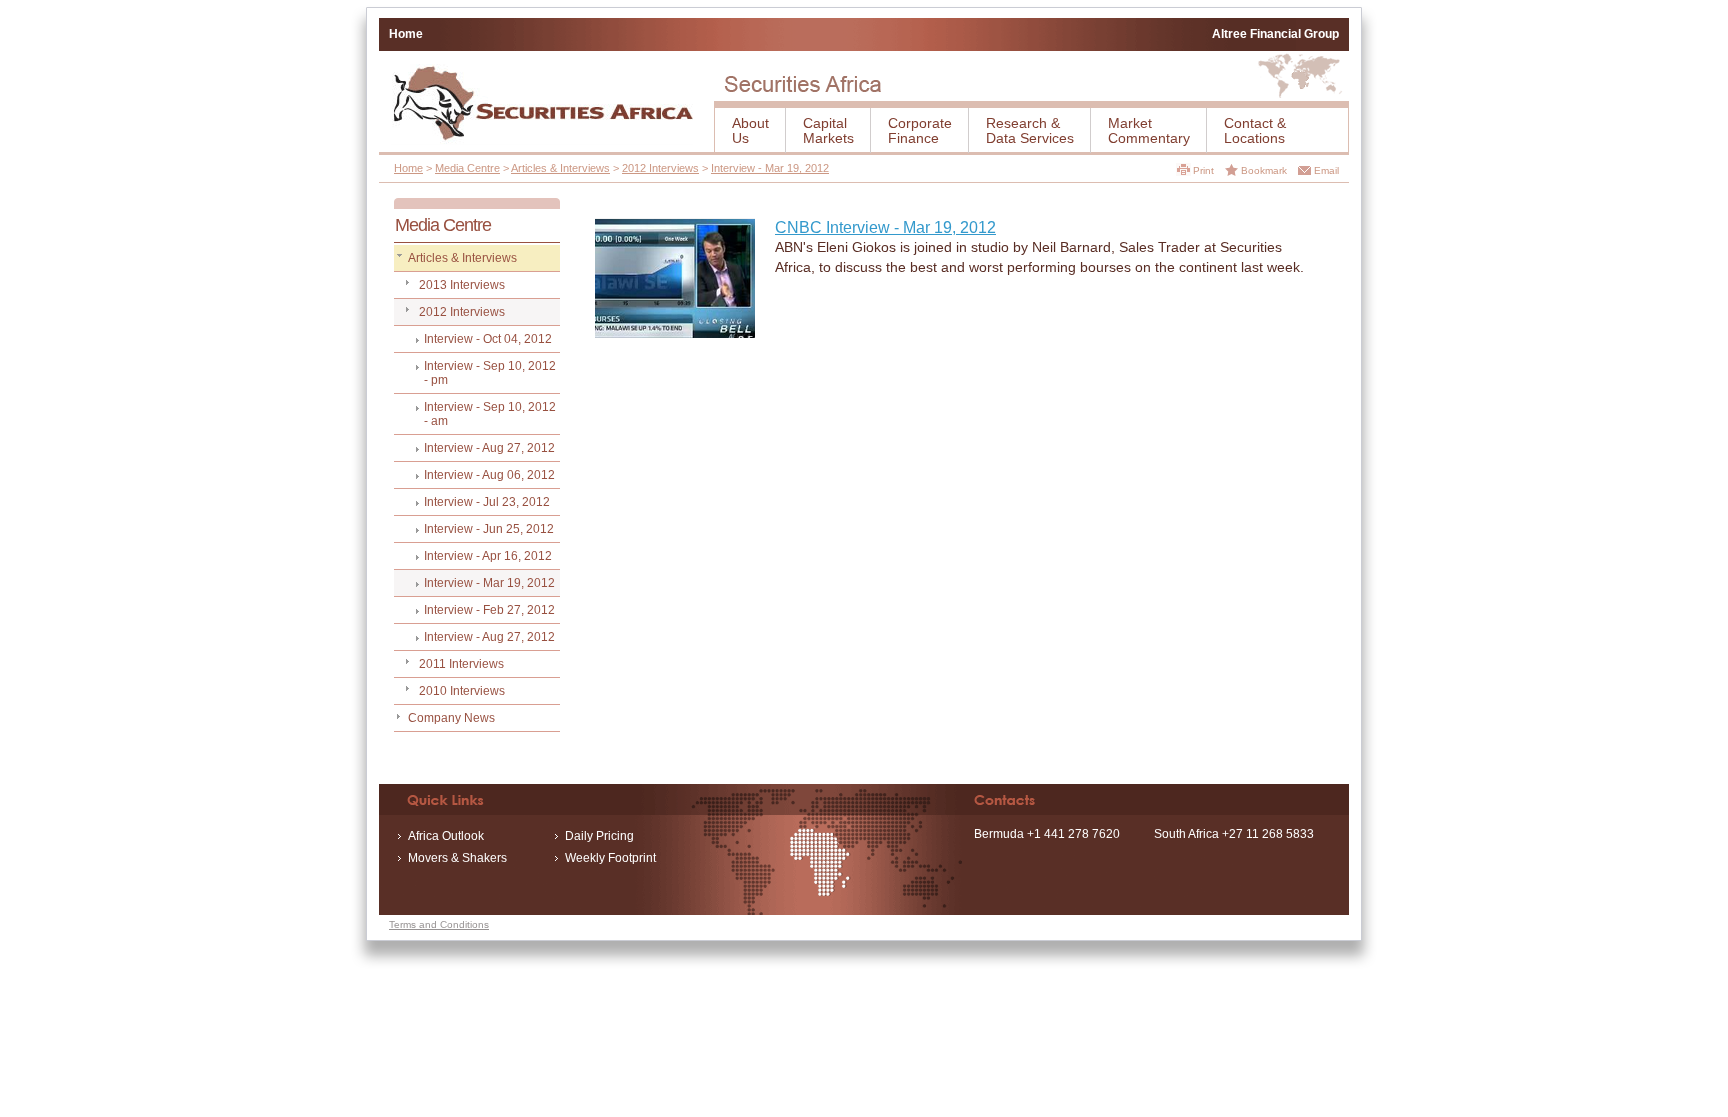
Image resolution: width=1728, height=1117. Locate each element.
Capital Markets (828, 130)
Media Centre (467, 168)
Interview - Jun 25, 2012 (489, 529)
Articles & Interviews (560, 168)
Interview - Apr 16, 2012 (488, 556)
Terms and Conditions (439, 924)
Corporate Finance (920, 130)
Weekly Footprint (610, 858)
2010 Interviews (462, 691)
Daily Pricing (599, 836)
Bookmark (1264, 170)
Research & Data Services (1030, 130)
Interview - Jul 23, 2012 (487, 502)
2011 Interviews (461, 664)
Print (1203, 170)
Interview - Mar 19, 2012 (770, 168)
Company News (451, 718)
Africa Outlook (446, 836)
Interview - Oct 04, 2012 (488, 339)
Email (1326, 170)
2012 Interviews (660, 168)
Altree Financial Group (1275, 34)
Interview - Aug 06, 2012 (489, 475)
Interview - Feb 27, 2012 (489, 610)
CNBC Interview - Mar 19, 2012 (885, 227)
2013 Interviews (462, 285)
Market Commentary (1149, 130)
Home (406, 34)
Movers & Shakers (457, 858)
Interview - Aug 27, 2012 (489, 448)
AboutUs (750, 130)
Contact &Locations (1255, 130)
